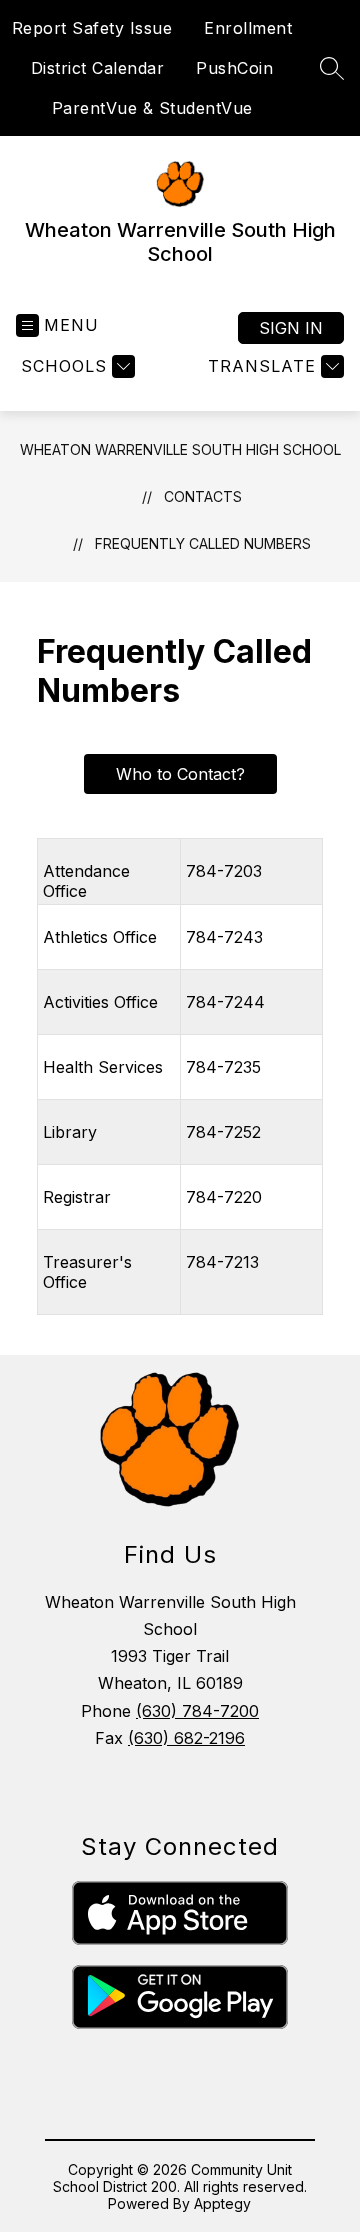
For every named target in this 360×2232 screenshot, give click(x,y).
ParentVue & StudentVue (152, 108)
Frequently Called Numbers (203, 543)
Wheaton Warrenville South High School (180, 449)
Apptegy (222, 2203)
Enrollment (248, 28)
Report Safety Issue (92, 28)
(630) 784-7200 (197, 1711)
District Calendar (98, 68)
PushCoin (234, 68)
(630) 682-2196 (186, 1738)
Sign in (291, 328)
